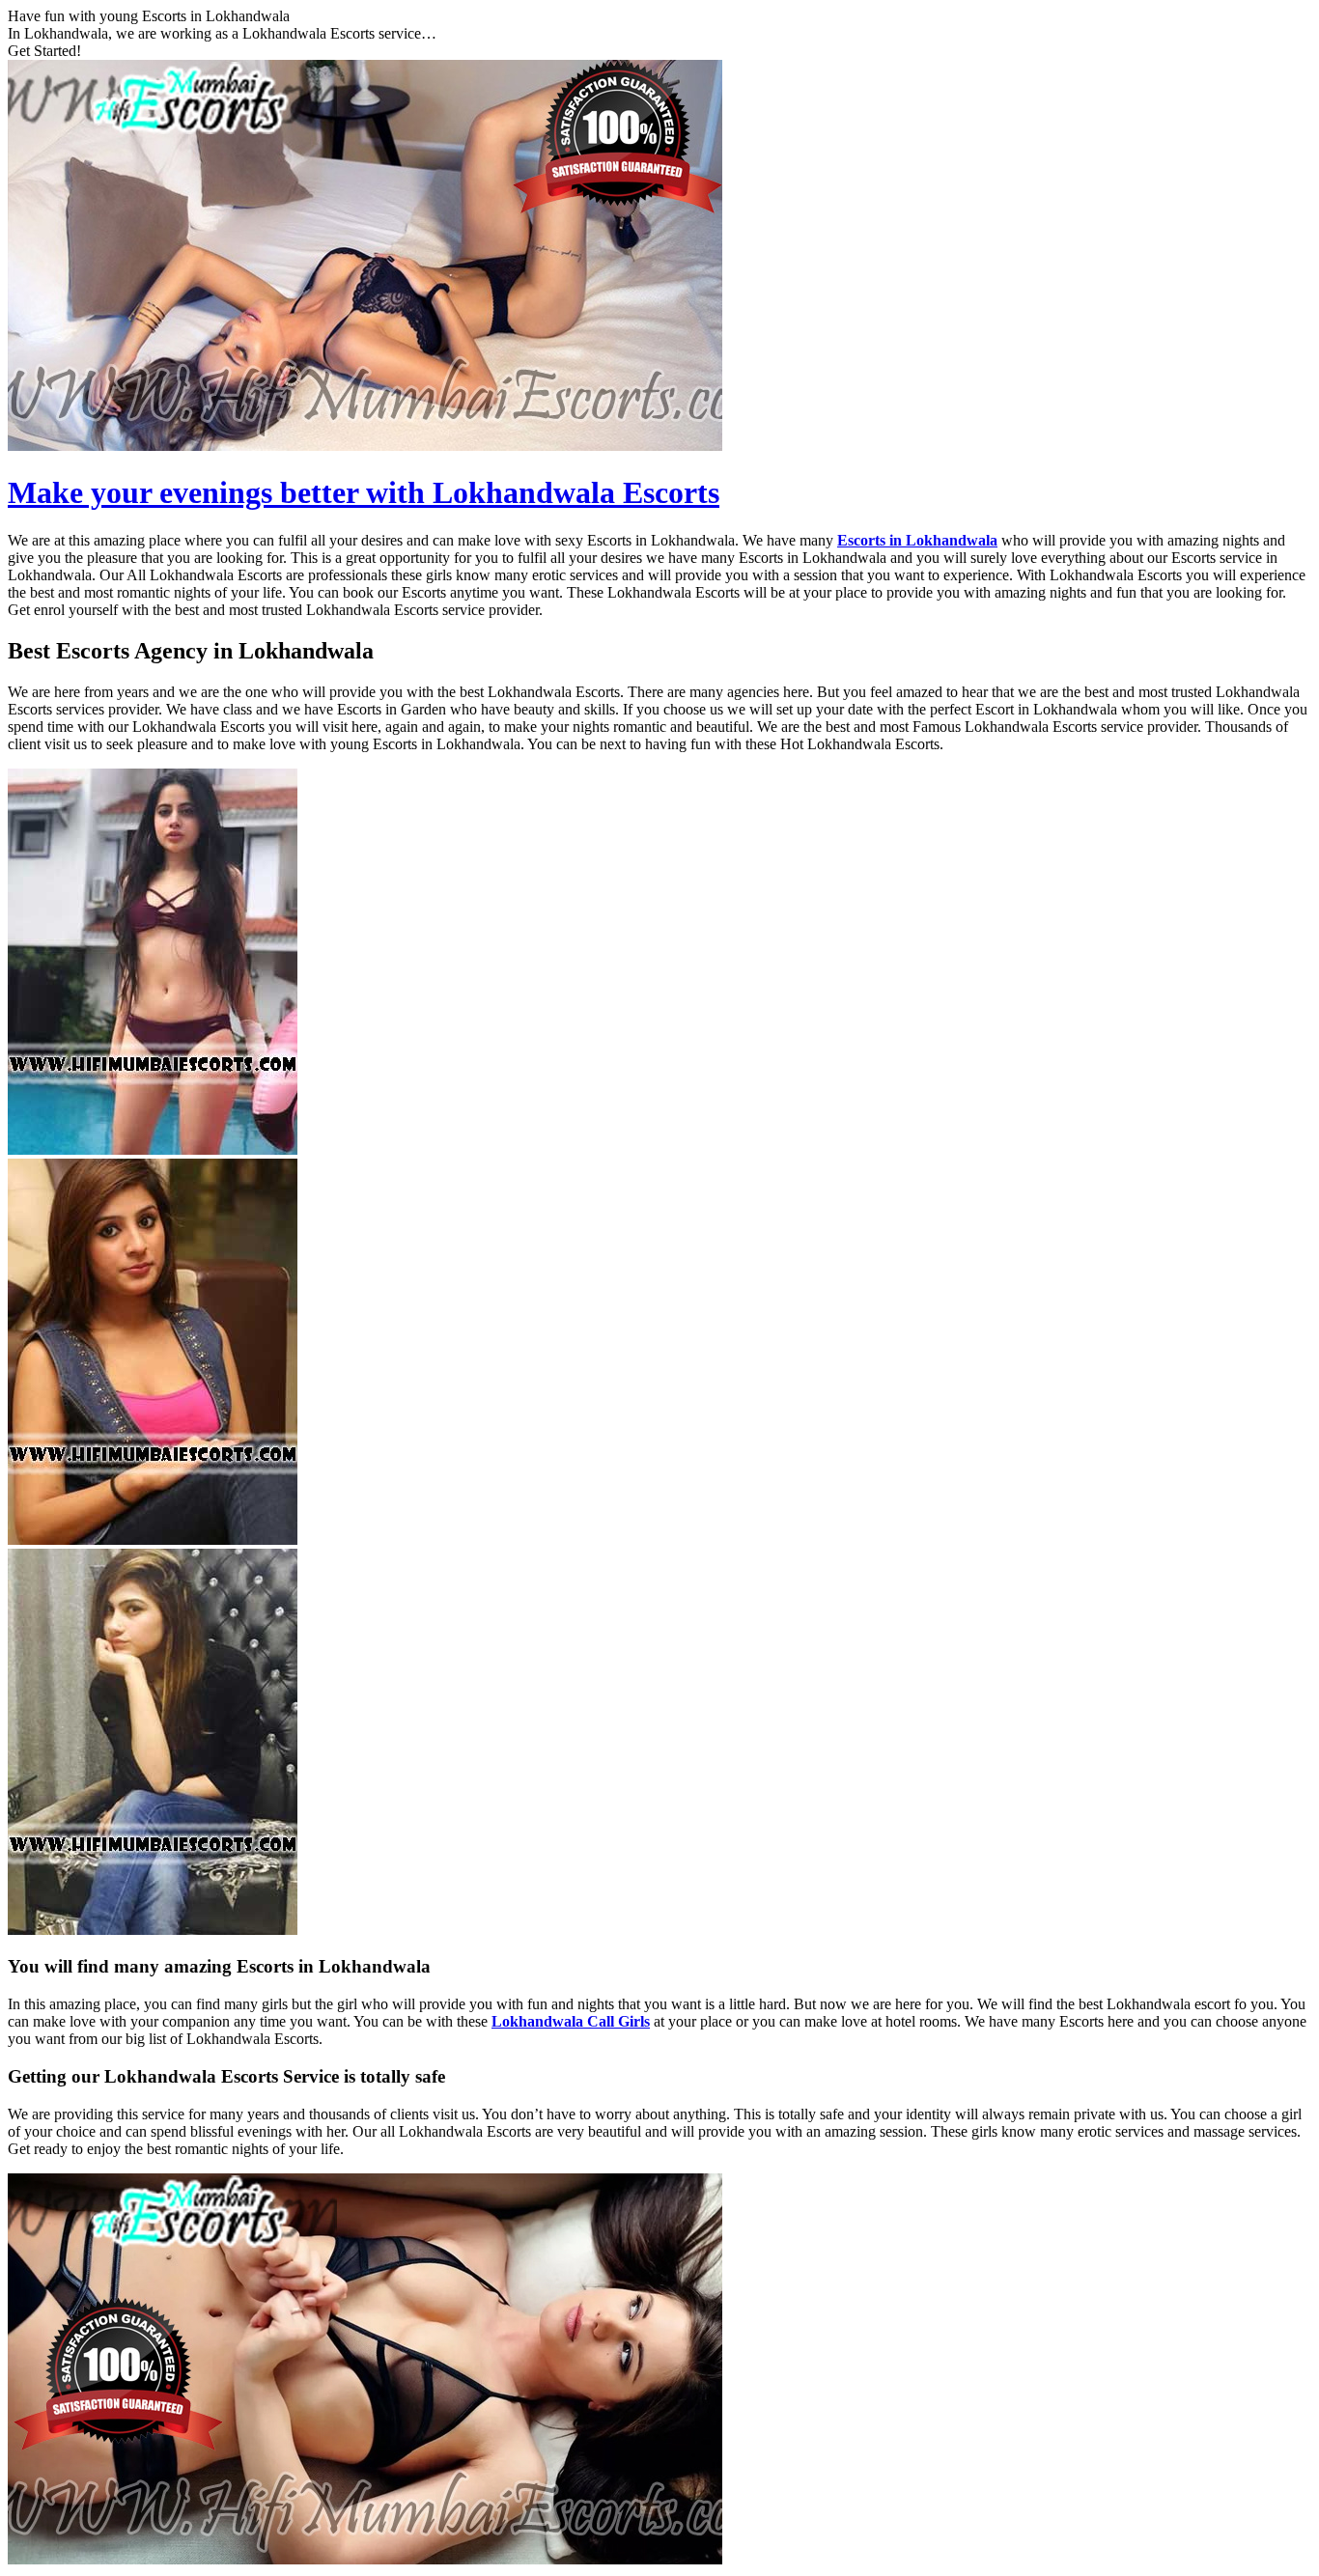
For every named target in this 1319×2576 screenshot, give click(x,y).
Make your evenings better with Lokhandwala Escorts (364, 492)
